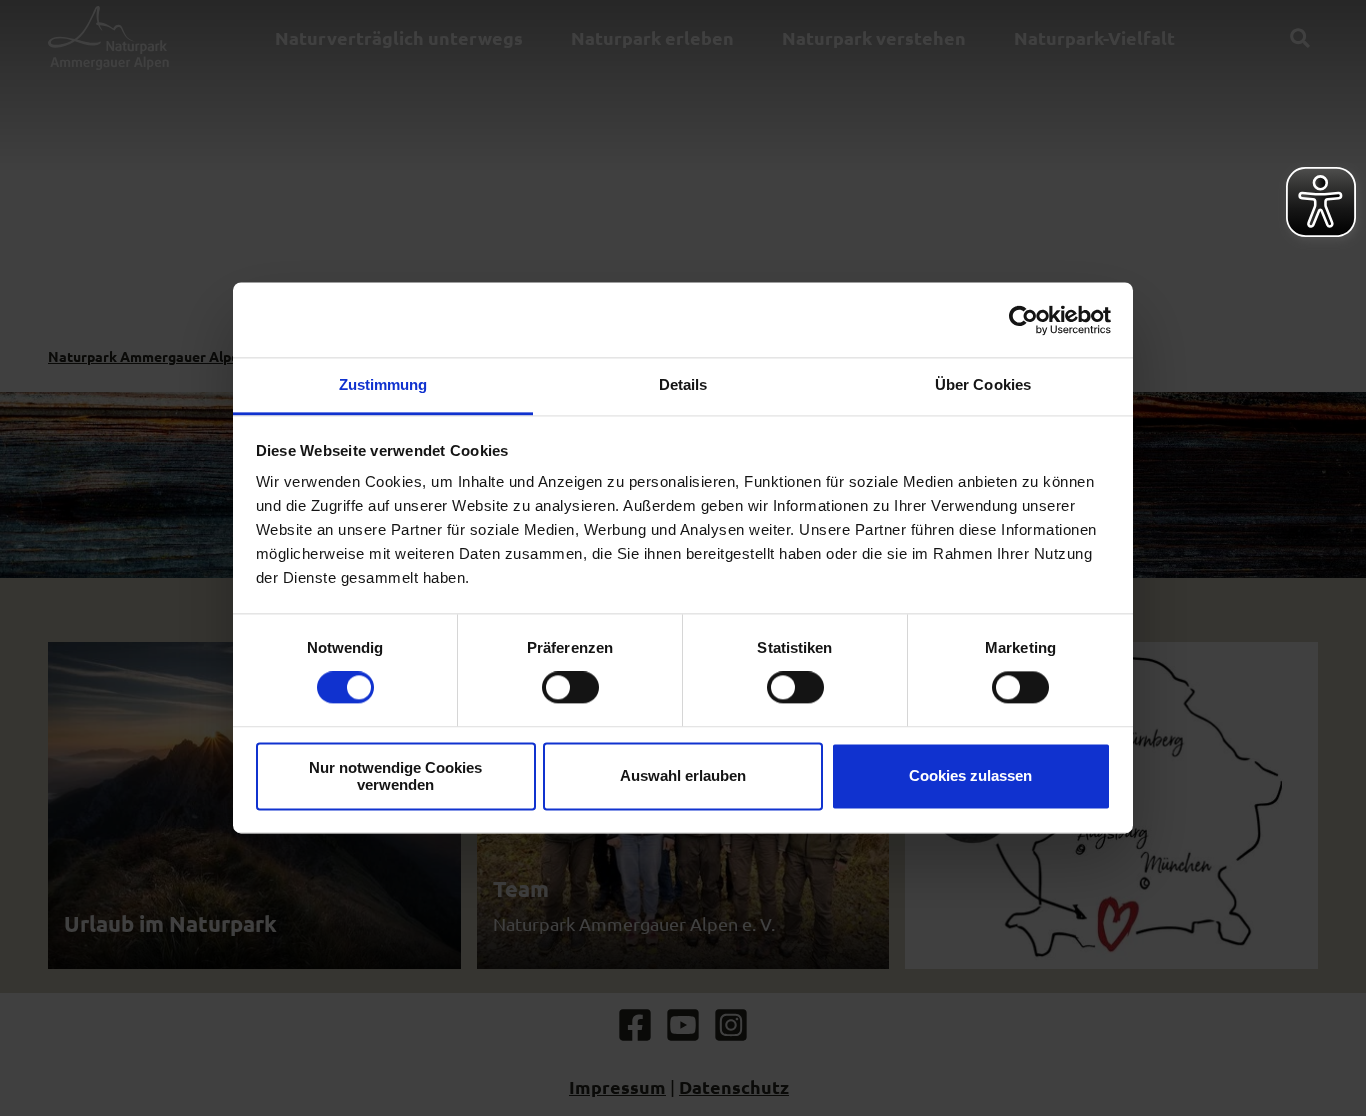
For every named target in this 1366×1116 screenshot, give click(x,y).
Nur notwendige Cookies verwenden (395, 776)
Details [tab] (683, 384)
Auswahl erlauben (683, 776)
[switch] (570, 688)
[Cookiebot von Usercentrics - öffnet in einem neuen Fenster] (1023, 320)
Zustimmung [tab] (383, 384)
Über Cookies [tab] (983, 384)
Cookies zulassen (970, 776)
